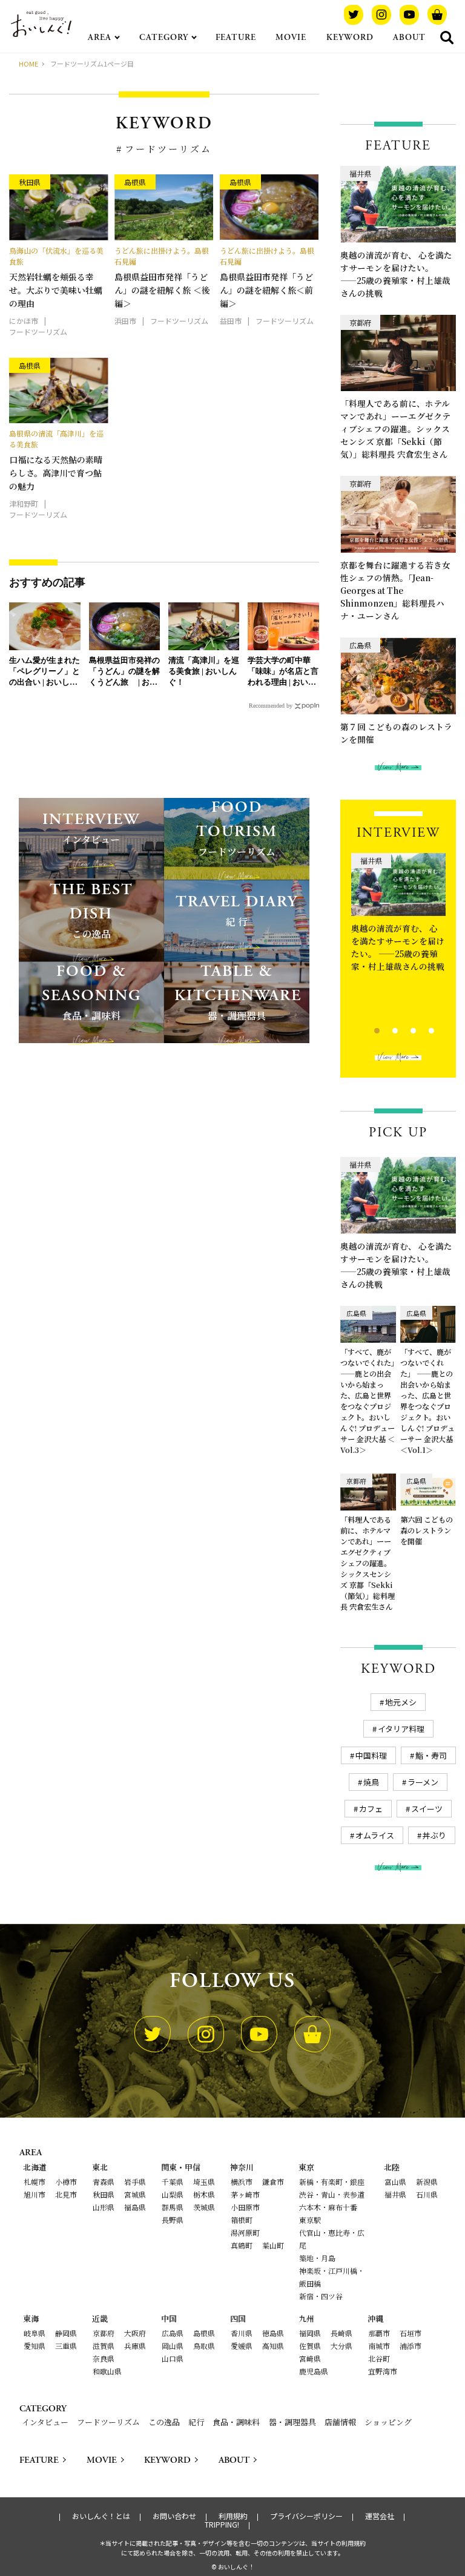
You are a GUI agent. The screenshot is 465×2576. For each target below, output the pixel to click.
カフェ (371, 1809)
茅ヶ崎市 (245, 2194)
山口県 (173, 2358)
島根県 (204, 2333)
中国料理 (371, 1755)
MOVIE (291, 38)
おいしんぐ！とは (101, 2516)
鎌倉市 (273, 2182)
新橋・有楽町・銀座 (332, 2182)
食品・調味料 (236, 2422)
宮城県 (135, 2194)
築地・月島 (317, 2258)
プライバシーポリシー (306, 2516)
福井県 (395, 2194)
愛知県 (35, 2346)
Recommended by (271, 706)
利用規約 (233, 2516)
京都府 (104, 2333)
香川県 (242, 2333)
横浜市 (242, 2182)
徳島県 (273, 2333)
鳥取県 (204, 2346)
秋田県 (104, 2194)
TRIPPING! (222, 2525)
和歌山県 (107, 2371)
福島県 (135, 2207)
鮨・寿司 (431, 1755)
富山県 (395, 2182)
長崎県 (341, 2333)
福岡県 (310, 2333)
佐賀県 (310, 2346)
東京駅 (310, 2220)
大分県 (341, 2346)
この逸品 (164, 2422)
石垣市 (411, 2333)
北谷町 (379, 2358)
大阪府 (135, 2333)
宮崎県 (310, 2358)
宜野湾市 (383, 2371)
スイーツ (427, 1809)
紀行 (196, 2422)
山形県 (104, 2207)
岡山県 (173, 2346)
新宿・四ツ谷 (321, 2296)
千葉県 (173, 2182)
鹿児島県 (314, 2371)
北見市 (66, 2194)
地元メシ (401, 1702)
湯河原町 (245, 2232)
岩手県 (135, 2182)
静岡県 (66, 2333)
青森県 (104, 2182)
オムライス (375, 1835)
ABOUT (409, 38)
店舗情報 (340, 2422)
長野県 (173, 2220)
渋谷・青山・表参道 (332, 2194)
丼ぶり (434, 1835)
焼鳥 (371, 1782)
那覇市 (379, 2333)
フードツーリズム (108, 2422)
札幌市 (35, 2182)
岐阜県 (35, 2333)
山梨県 (173, 2194)
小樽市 (66, 2182)
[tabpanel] (398, 935)
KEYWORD (350, 38)
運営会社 (380, 2516)
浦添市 (411, 2346)
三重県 (66, 2346)
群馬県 (173, 2207)
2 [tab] (385, 1029)
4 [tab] (421, 1029)
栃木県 (204, 2194)
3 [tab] (403, 1029)
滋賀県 (104, 2346)
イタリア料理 (401, 1729)
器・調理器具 (292, 2422)
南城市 (379, 2346)
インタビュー (45, 2422)
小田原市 (245, 2207)
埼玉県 (204, 2182)
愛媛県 (242, 2346)
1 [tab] (367, 1029)
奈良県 (104, 2358)
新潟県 (427, 2182)
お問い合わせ (174, 2516)
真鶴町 (242, 2245)
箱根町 (242, 2220)
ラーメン (423, 1782)
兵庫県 (135, 2346)
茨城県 (204, 2207)
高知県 (273, 2346)
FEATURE (236, 38)
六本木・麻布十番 (328, 2207)
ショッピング (388, 2422)
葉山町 (273, 2245)
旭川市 (35, 2194)
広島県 (173, 2333)
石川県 (427, 2194)
